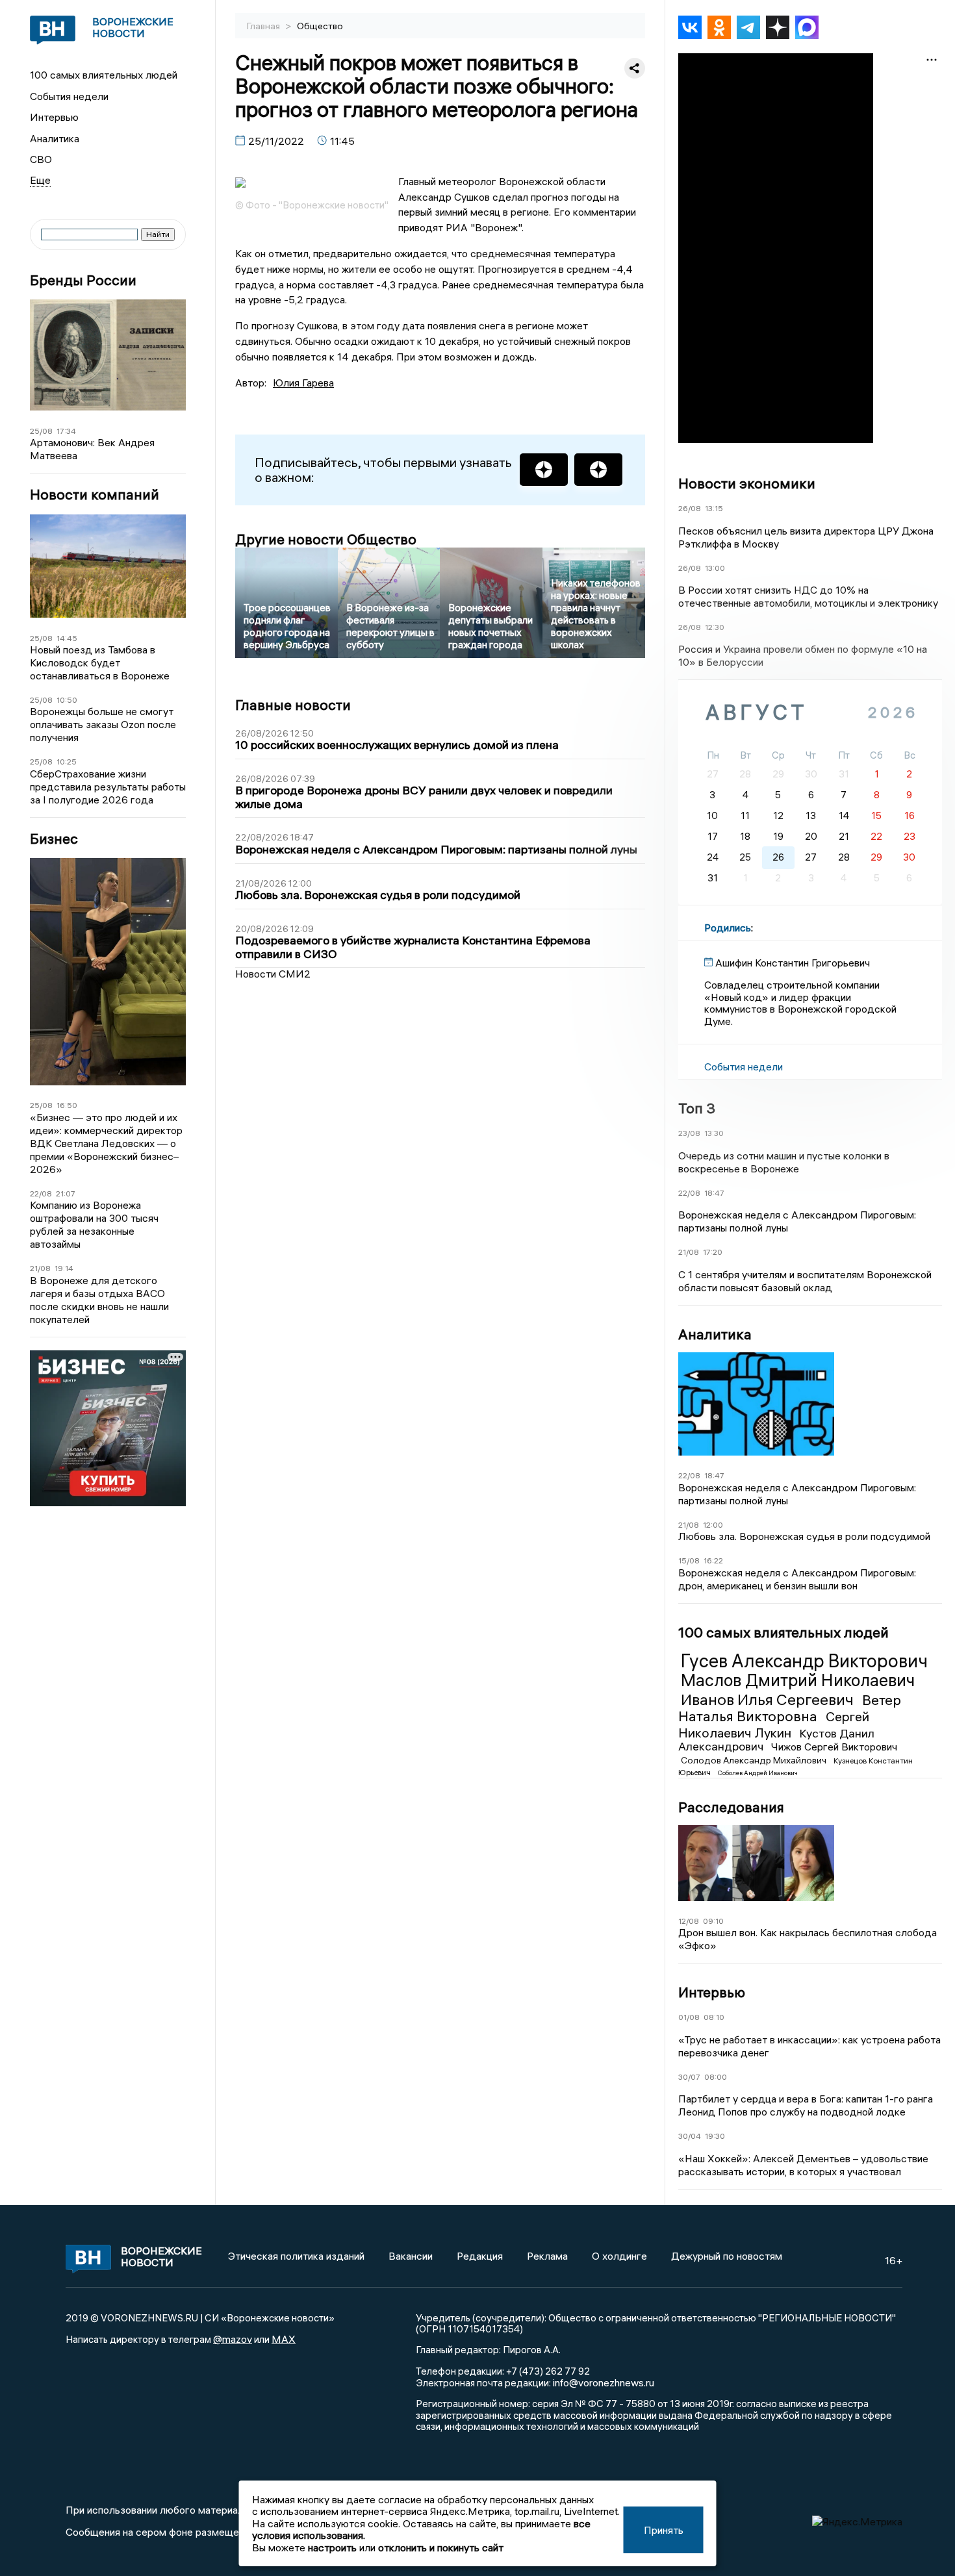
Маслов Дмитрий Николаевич (798, 1680)
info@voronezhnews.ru (604, 2382)
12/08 (689, 1921)
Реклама (547, 2256)
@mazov (233, 2339)
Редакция (480, 2256)
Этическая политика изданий (296, 2256)
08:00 (716, 2077)
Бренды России (83, 280)
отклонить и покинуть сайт (441, 2547)
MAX (284, 2339)
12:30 (715, 627)
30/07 (689, 2077)
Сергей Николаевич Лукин (774, 1724)
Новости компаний (95, 495)
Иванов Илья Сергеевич (769, 1699)
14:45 (67, 638)
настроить (332, 2547)
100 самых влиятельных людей (104, 75)
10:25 (67, 762)
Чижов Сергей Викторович (834, 1747)
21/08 (40, 1268)
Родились (728, 928)
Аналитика (55, 138)
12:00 (713, 1525)
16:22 (713, 1560)
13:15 (714, 508)
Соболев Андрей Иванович (758, 1773)
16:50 (67, 1105)
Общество (320, 26)
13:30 (714, 1133)
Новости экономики (747, 483)
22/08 (41, 1193)
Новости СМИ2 (273, 974)
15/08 (689, 1560)
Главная (264, 26)
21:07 (66, 1193)
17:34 (66, 431)
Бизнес (54, 839)
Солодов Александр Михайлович (755, 1760)
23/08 (689, 1133)
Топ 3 (697, 1108)
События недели (69, 96)
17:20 (713, 1252)
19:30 (715, 2136)
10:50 (67, 700)
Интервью (54, 117)
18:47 (714, 1193)
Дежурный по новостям (727, 2256)
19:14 (64, 1268)
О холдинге (619, 2256)
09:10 (713, 1921)
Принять (664, 2530)
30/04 (690, 2136)
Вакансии (411, 2256)
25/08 (41, 431)
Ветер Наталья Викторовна (790, 1708)
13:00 (715, 568)
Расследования (731, 1807)
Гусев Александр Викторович (804, 1661)
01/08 (689, 2017)
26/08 (690, 508)
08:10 (714, 2017)
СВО (41, 159)
